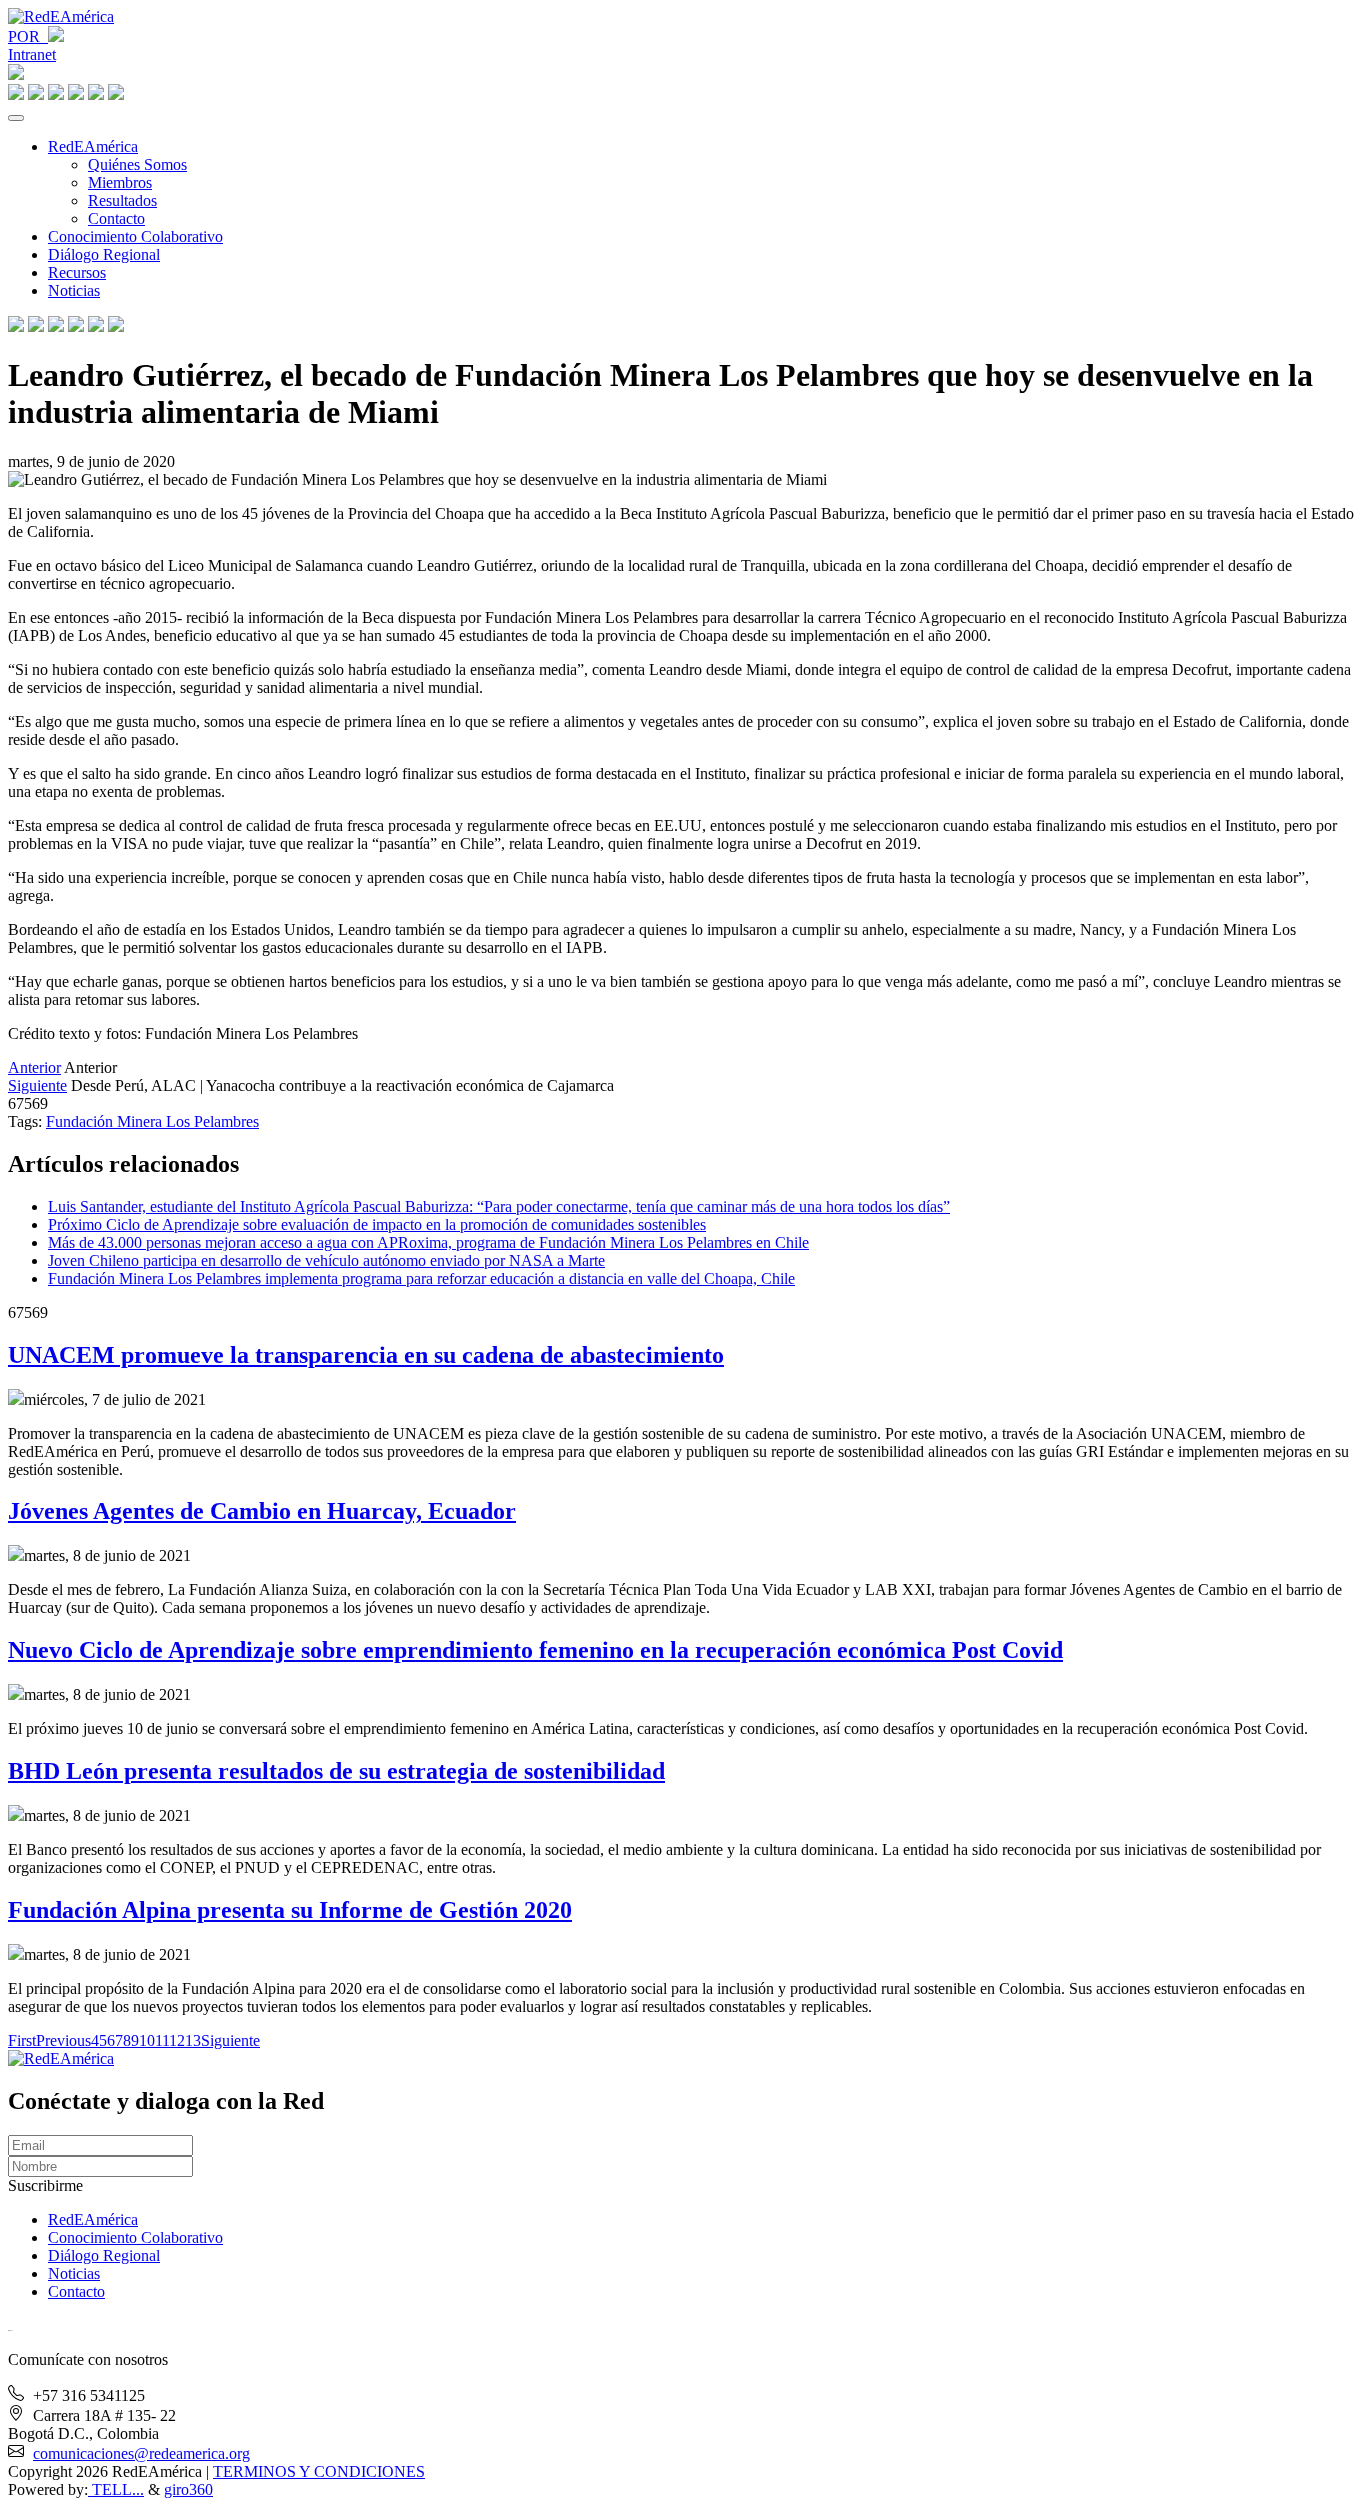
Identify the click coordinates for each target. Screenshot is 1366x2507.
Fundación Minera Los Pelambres (152, 1121)
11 (162, 2040)
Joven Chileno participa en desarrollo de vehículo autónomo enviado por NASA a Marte (326, 1260)
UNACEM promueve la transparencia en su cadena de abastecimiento (366, 1355)
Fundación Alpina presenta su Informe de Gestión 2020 (290, 1910)
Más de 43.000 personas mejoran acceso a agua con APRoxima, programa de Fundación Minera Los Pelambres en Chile (428, 1242)
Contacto (116, 218)
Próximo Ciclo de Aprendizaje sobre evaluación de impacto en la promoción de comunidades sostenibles (377, 1224)
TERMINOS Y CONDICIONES (319, 2471)
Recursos (77, 272)
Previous (63, 2040)
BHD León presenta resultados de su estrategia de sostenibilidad (336, 1771)
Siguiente (37, 1085)
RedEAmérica (93, 146)
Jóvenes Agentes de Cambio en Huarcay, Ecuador (262, 1511)
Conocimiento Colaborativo (135, 236)
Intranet (32, 54)
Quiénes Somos (137, 164)
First (22, 2040)
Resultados (122, 200)
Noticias (74, 290)
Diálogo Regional (104, 254)
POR (28, 36)
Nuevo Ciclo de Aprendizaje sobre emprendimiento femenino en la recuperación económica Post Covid (535, 1650)
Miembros (120, 182)
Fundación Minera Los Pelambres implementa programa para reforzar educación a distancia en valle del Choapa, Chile (421, 1278)
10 (147, 2040)
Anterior (34, 1067)
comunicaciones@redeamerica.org (141, 2453)
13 (193, 2040)
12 (177, 2040)
